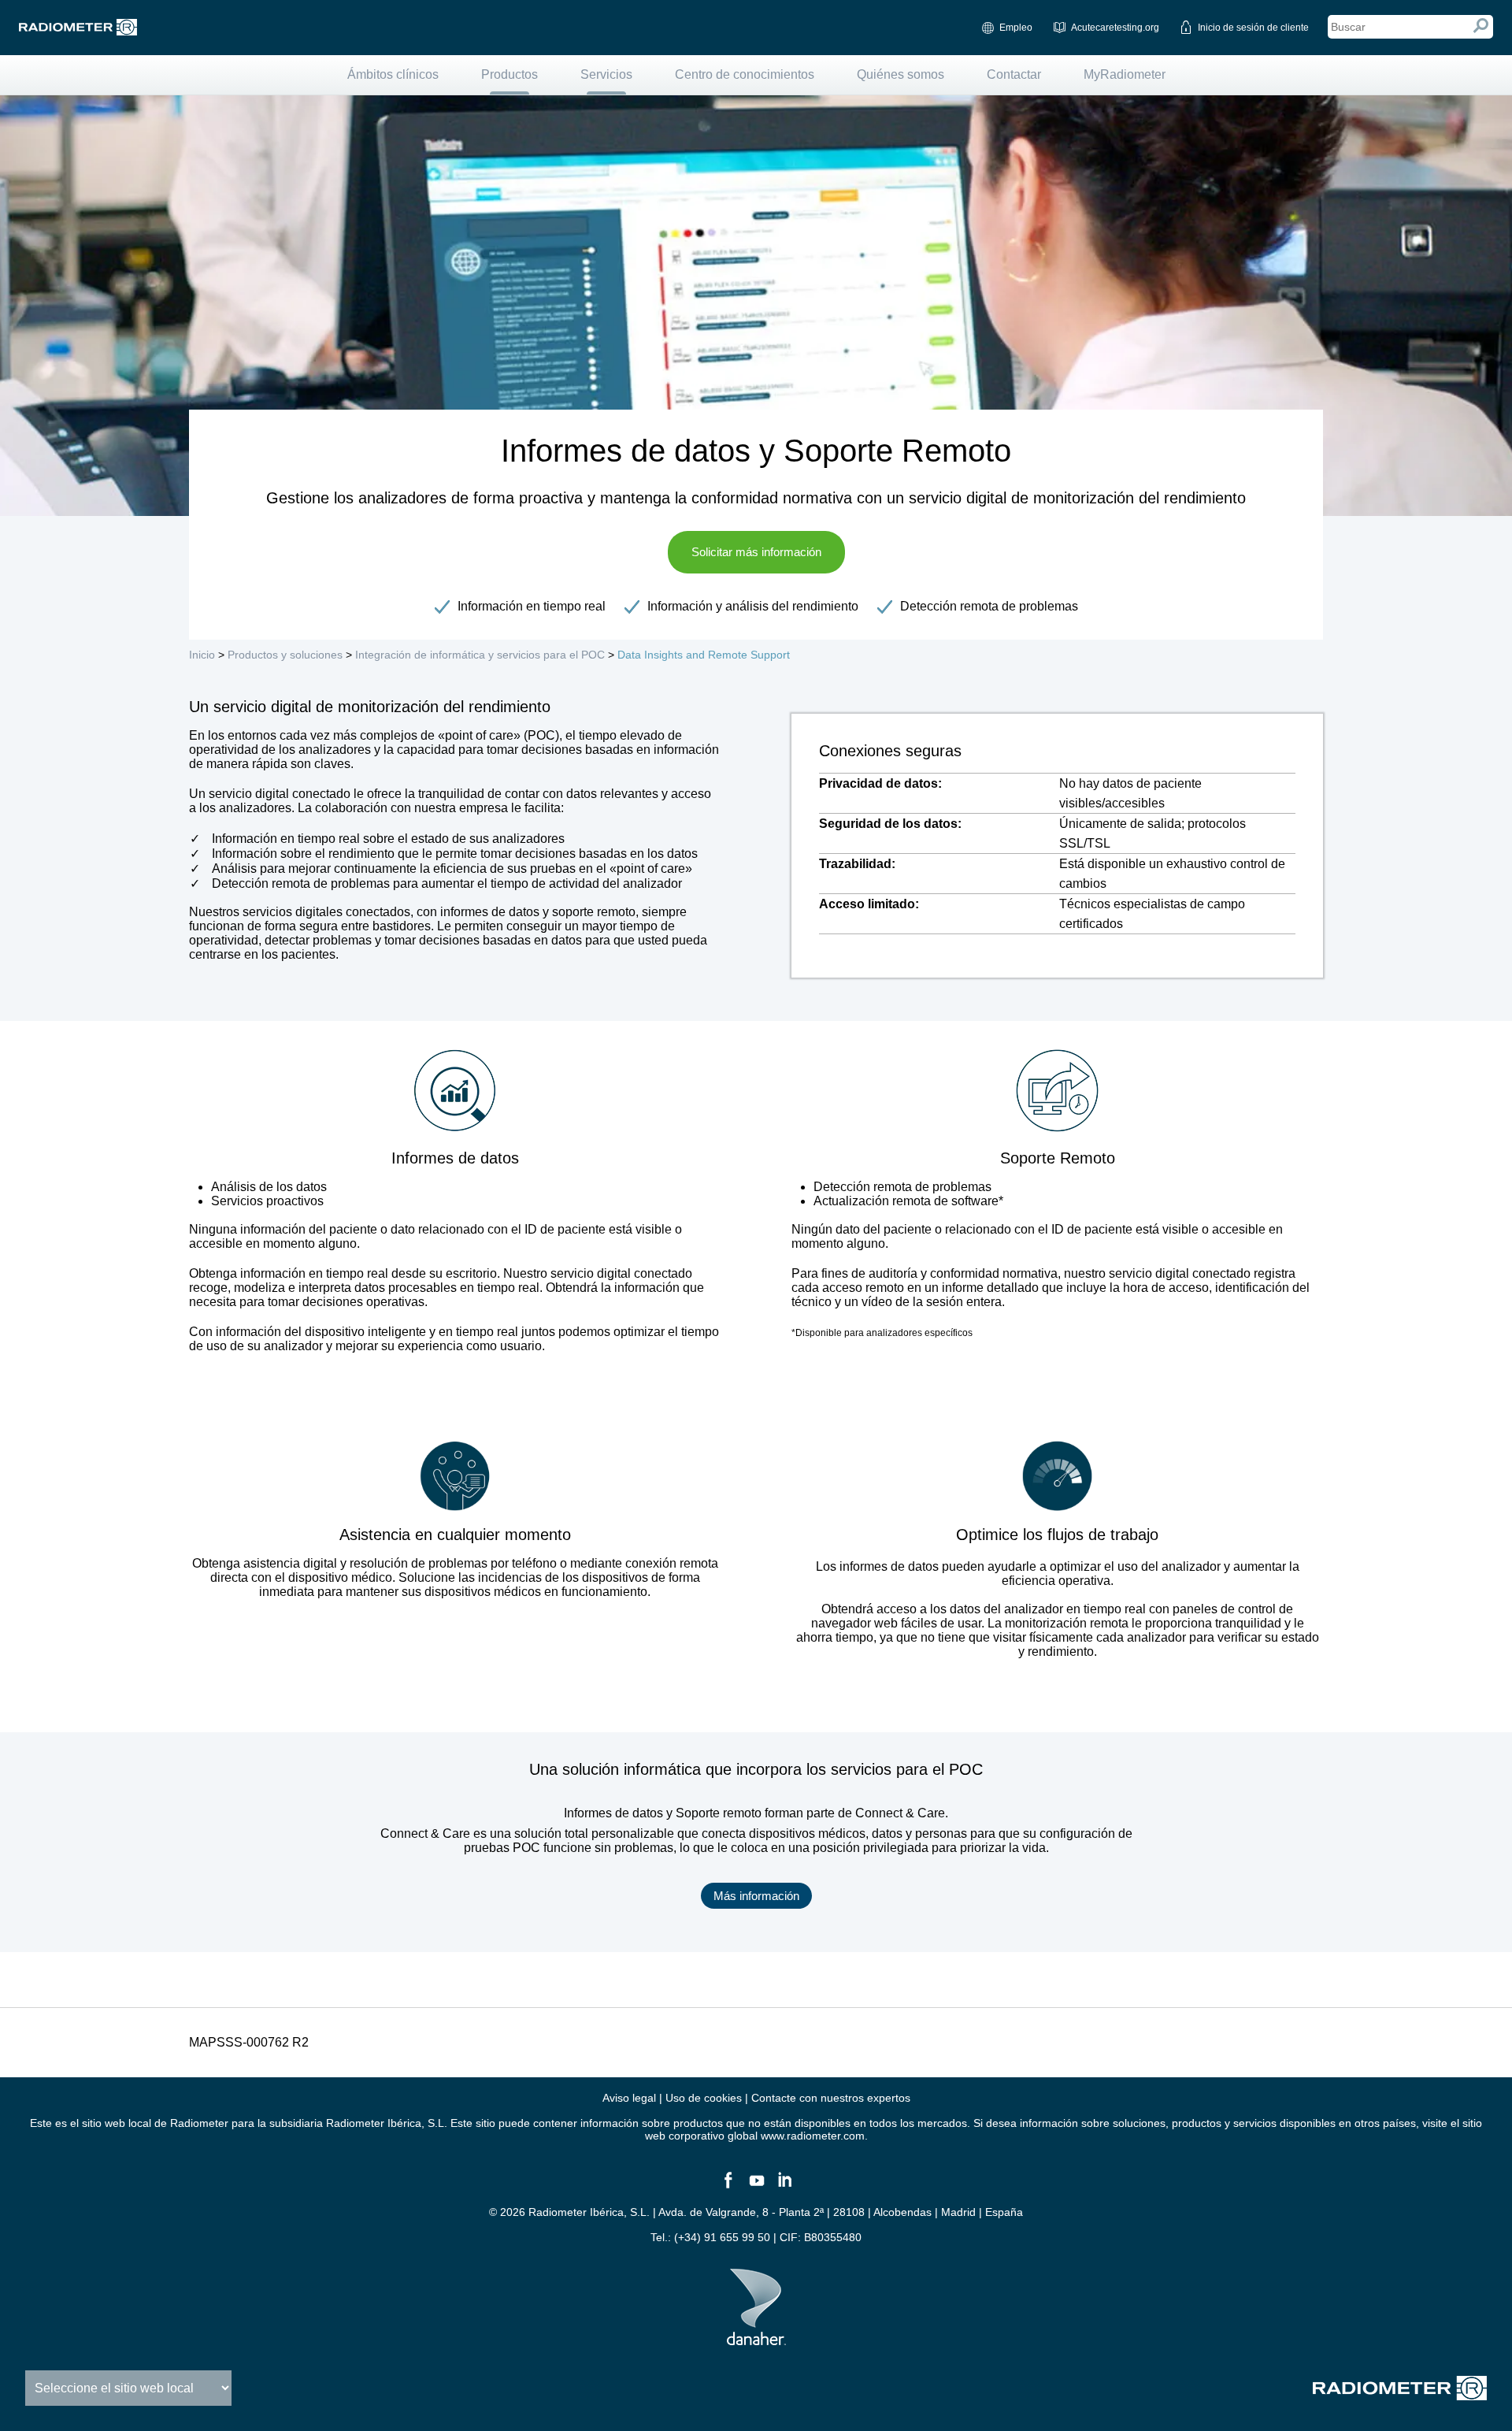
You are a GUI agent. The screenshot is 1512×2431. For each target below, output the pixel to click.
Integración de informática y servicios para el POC (480, 655)
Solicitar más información (756, 552)
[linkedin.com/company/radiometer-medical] (784, 2187)
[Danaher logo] (756, 2339)
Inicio (202, 655)
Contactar (1014, 74)
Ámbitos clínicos (393, 74)
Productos (510, 74)
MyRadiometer (1125, 74)
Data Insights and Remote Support (704, 655)
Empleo (1016, 28)
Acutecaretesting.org (1115, 28)
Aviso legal (629, 2098)
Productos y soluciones (285, 655)
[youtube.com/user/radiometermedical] (756, 2187)
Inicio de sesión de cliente (1253, 28)
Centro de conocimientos (745, 74)
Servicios (606, 74)
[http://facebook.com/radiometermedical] (728, 2187)
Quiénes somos (901, 74)
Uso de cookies (704, 2098)
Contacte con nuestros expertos (831, 2098)
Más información (756, 1896)
